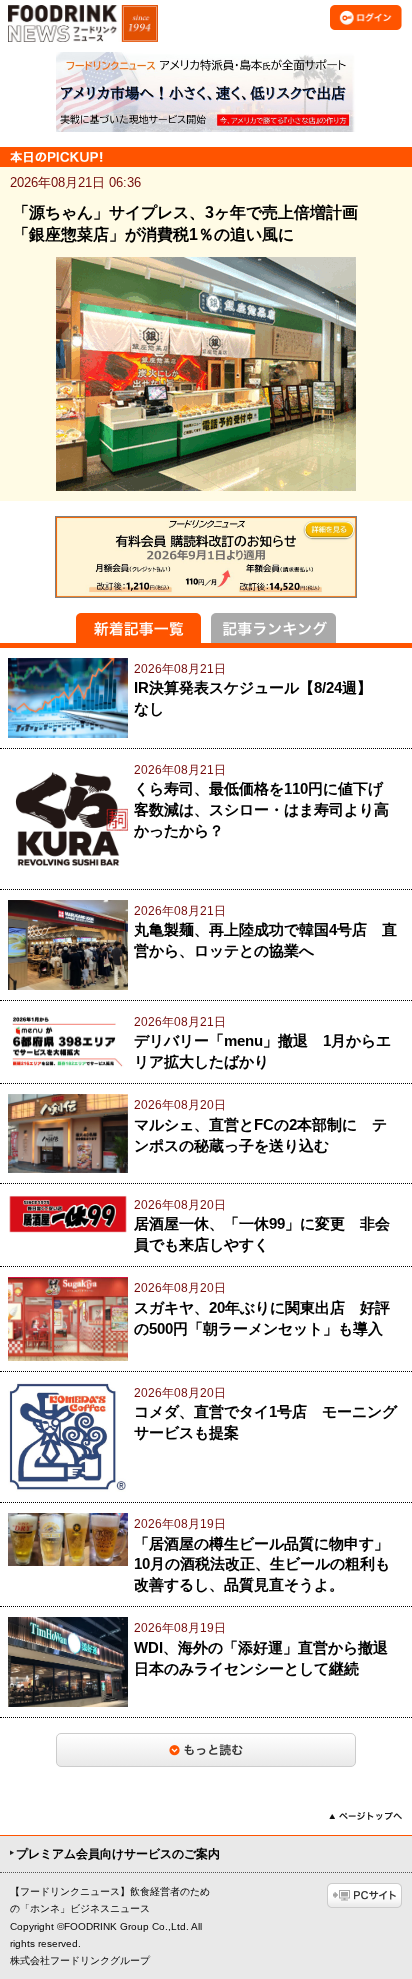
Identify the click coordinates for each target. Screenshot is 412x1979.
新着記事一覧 (138, 628)
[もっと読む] (206, 1750)
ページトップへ (365, 1816)
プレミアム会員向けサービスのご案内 (118, 1854)
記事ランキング (273, 628)
